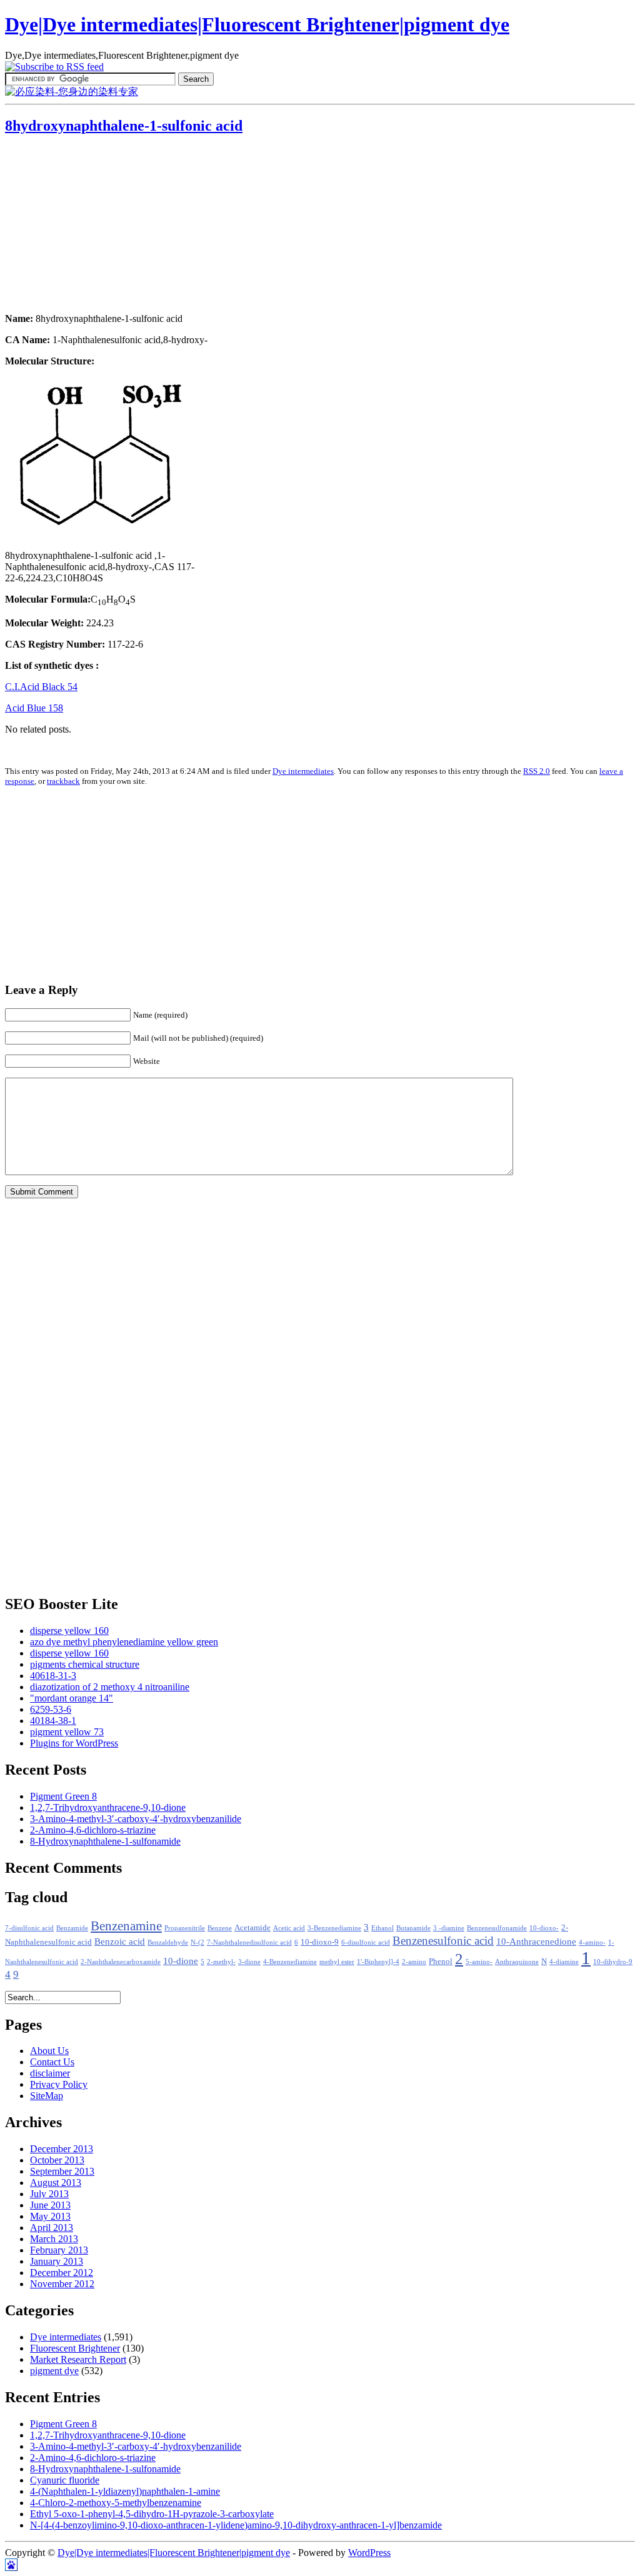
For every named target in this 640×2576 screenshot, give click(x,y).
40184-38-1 (53, 1721)
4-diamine (564, 1962)
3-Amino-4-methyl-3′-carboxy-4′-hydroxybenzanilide (136, 1819)
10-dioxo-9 (320, 1942)
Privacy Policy (59, 2084)
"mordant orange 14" (72, 1698)
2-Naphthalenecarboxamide (121, 1962)
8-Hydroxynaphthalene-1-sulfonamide (105, 1841)
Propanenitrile (185, 1928)
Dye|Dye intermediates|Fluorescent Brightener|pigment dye (257, 24)
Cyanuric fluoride (65, 2480)
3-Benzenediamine (334, 1928)
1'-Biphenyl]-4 (378, 1962)
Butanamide (413, 1928)
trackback (63, 781)
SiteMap (47, 2096)
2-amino (414, 1962)
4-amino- (592, 1942)
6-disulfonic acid (366, 1942)
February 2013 (59, 2250)
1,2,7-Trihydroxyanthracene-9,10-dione (108, 1807)
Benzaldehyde (168, 1942)
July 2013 (49, 2194)
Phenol (441, 1962)
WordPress (369, 2553)
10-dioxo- (544, 1928)
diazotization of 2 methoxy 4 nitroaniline (110, 1687)
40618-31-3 (53, 1676)
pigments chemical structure (85, 1664)
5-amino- (479, 1962)
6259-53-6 (51, 1709)
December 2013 (62, 2149)
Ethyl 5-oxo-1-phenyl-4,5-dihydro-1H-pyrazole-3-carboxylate (152, 2514)
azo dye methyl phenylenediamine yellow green (124, 1642)
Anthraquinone (517, 1962)
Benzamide (72, 1928)
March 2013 (54, 2239)
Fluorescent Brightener (75, 2348)
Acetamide (252, 1928)
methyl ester (337, 1962)
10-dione (181, 1961)
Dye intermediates (303, 771)
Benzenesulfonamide (497, 1928)
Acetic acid (289, 1928)
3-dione (249, 1962)
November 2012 (62, 2284)
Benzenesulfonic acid (443, 1941)
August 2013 (56, 2183)
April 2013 (52, 2228)
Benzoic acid (120, 1942)
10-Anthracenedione (536, 1942)
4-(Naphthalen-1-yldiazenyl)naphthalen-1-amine (125, 2491)
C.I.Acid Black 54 (41, 687)
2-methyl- (221, 1962)
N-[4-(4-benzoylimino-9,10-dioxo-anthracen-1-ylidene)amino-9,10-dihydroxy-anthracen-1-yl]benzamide (236, 2525)
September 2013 (62, 2171)
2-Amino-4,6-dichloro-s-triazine (93, 1830)
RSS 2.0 (537, 771)
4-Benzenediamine (290, 1962)
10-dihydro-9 (613, 1962)
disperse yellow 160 (69, 1631)
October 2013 (57, 2160)
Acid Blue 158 (34, 708)
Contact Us (52, 2062)
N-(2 (197, 1942)
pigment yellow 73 (67, 1732)
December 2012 (62, 2273)
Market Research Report (78, 2359)
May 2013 (50, 2216)
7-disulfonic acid (29, 1928)
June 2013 (50, 2205)
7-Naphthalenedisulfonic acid (249, 1942)
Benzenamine (126, 1926)
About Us (49, 2051)
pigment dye (54, 2371)
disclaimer (50, 2073)
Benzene (220, 1928)
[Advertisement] (83, 225)
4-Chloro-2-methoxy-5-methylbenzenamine (116, 2503)
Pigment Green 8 (63, 1796)
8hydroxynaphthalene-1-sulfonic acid (124, 126)
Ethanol (382, 1928)
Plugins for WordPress (74, 1743)
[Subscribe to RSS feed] (54, 67)
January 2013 (57, 2261)
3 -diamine (449, 1928)
